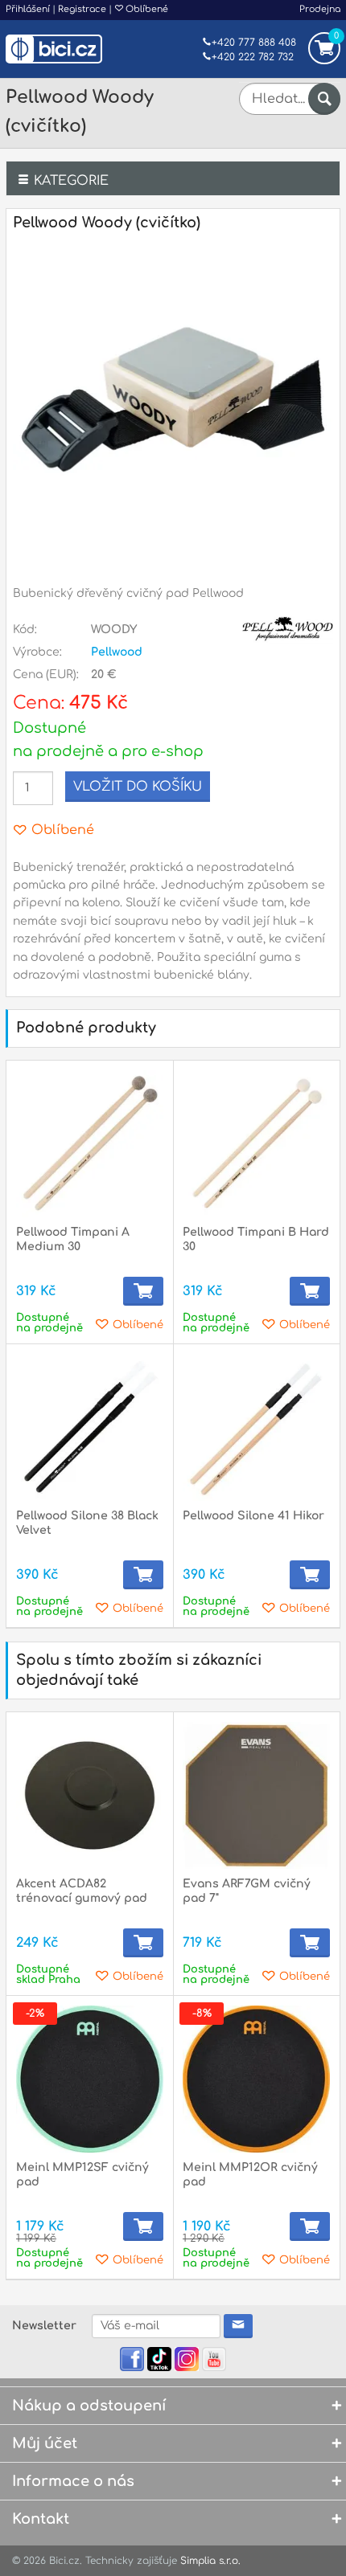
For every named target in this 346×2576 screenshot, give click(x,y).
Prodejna (320, 9)
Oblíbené (146, 9)
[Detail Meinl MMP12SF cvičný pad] (90, 2079)
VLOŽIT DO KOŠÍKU (138, 787)
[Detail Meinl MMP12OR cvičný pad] (256, 2079)
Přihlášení (28, 9)
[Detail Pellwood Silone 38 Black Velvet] (90, 1427)
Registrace (82, 9)
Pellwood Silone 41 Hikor (253, 1516)
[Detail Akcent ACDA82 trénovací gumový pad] (90, 1795)
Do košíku (143, 1291)
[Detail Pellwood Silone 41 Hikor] (256, 1427)
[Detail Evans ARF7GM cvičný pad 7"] (256, 1795)
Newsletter (44, 2326)
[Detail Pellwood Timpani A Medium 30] (90, 1144)
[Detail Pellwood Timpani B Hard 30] (256, 1144)
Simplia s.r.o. (210, 2561)
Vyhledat (324, 99)
